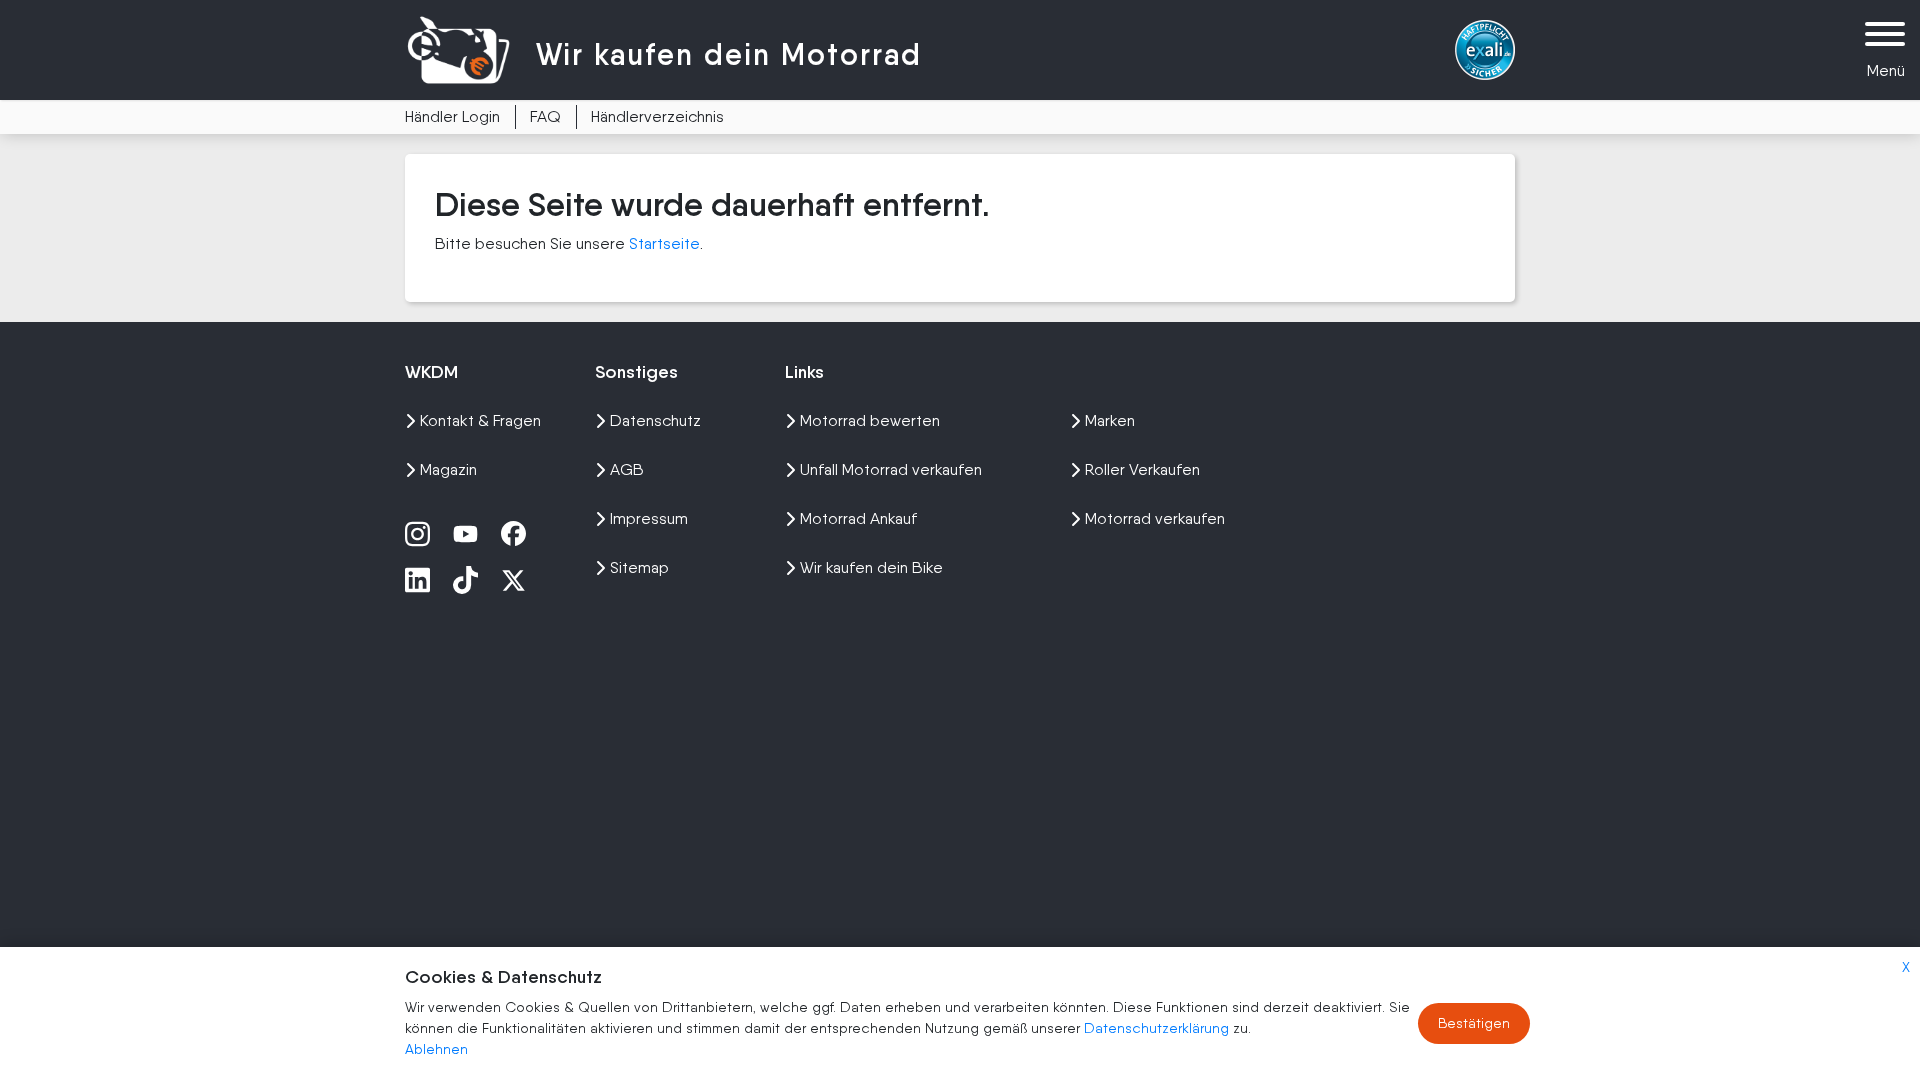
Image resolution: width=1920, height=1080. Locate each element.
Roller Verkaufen (1142, 469)
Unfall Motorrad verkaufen (891, 469)
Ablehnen (436, 1049)
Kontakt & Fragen (480, 420)
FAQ (545, 116)
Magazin (448, 469)
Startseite (664, 243)
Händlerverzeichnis (657, 116)
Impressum (649, 518)
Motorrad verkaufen (1155, 518)
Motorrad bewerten (870, 420)
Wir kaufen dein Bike (871, 567)
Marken (1110, 420)
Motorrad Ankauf (858, 518)
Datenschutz (655, 420)
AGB (627, 469)
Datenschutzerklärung (1158, 1028)
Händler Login (452, 116)
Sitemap (639, 567)
